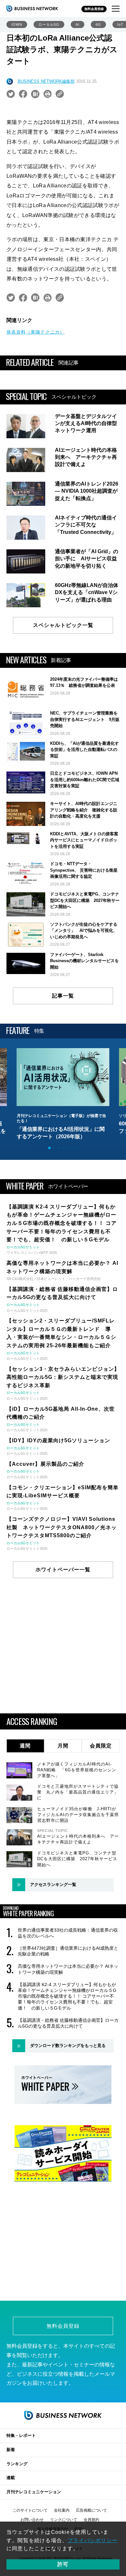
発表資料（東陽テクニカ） (36, 332)
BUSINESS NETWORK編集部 (46, 81)
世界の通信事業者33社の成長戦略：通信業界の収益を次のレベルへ (68, 1933)
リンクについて (64, 2520)
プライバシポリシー (93, 2540)
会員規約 (91, 2520)
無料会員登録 (94, 9)
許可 (63, 2564)
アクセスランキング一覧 (53, 1885)
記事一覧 (63, 996)
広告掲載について (91, 2510)
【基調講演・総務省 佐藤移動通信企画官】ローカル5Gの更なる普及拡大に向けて (68, 2023)
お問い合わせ (32, 2520)
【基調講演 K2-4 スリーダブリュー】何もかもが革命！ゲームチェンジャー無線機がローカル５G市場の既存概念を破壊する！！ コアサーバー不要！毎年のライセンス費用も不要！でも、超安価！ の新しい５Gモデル (67, 1996)
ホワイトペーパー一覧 (63, 1570)
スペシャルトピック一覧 (63, 625)
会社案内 (62, 2510)
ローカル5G (49, 24)
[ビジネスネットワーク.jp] (32, 8)
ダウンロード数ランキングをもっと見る (68, 2046)
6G (98, 24)
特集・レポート (21, 2435)
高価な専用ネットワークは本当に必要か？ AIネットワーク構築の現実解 (68, 1969)
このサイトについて (30, 2510)
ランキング (17, 2464)
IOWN (17, 24)
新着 (11, 2450)
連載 (11, 2478)
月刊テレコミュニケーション (34, 2492)
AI (78, 24)
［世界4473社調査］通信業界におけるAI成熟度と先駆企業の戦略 (68, 1951)
